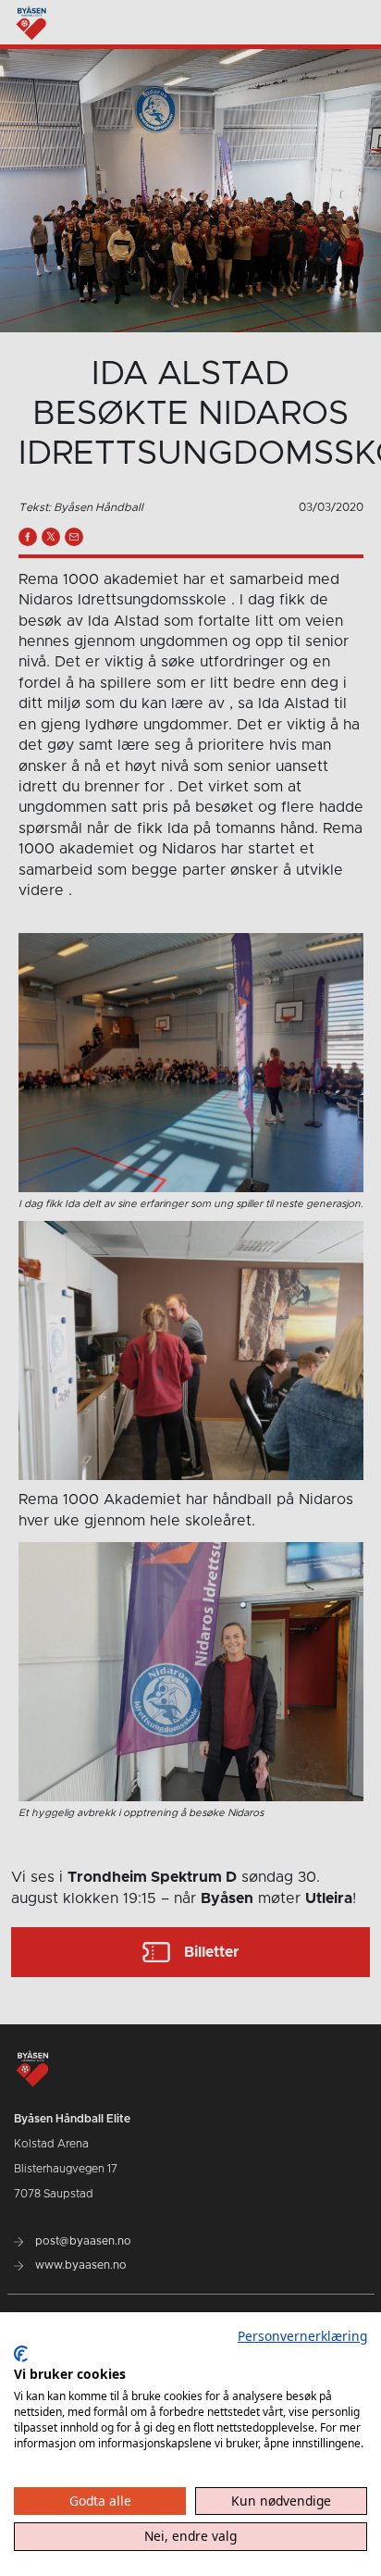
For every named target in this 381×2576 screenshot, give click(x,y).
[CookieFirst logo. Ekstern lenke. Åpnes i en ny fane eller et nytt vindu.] (21, 2354)
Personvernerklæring (302, 2336)
